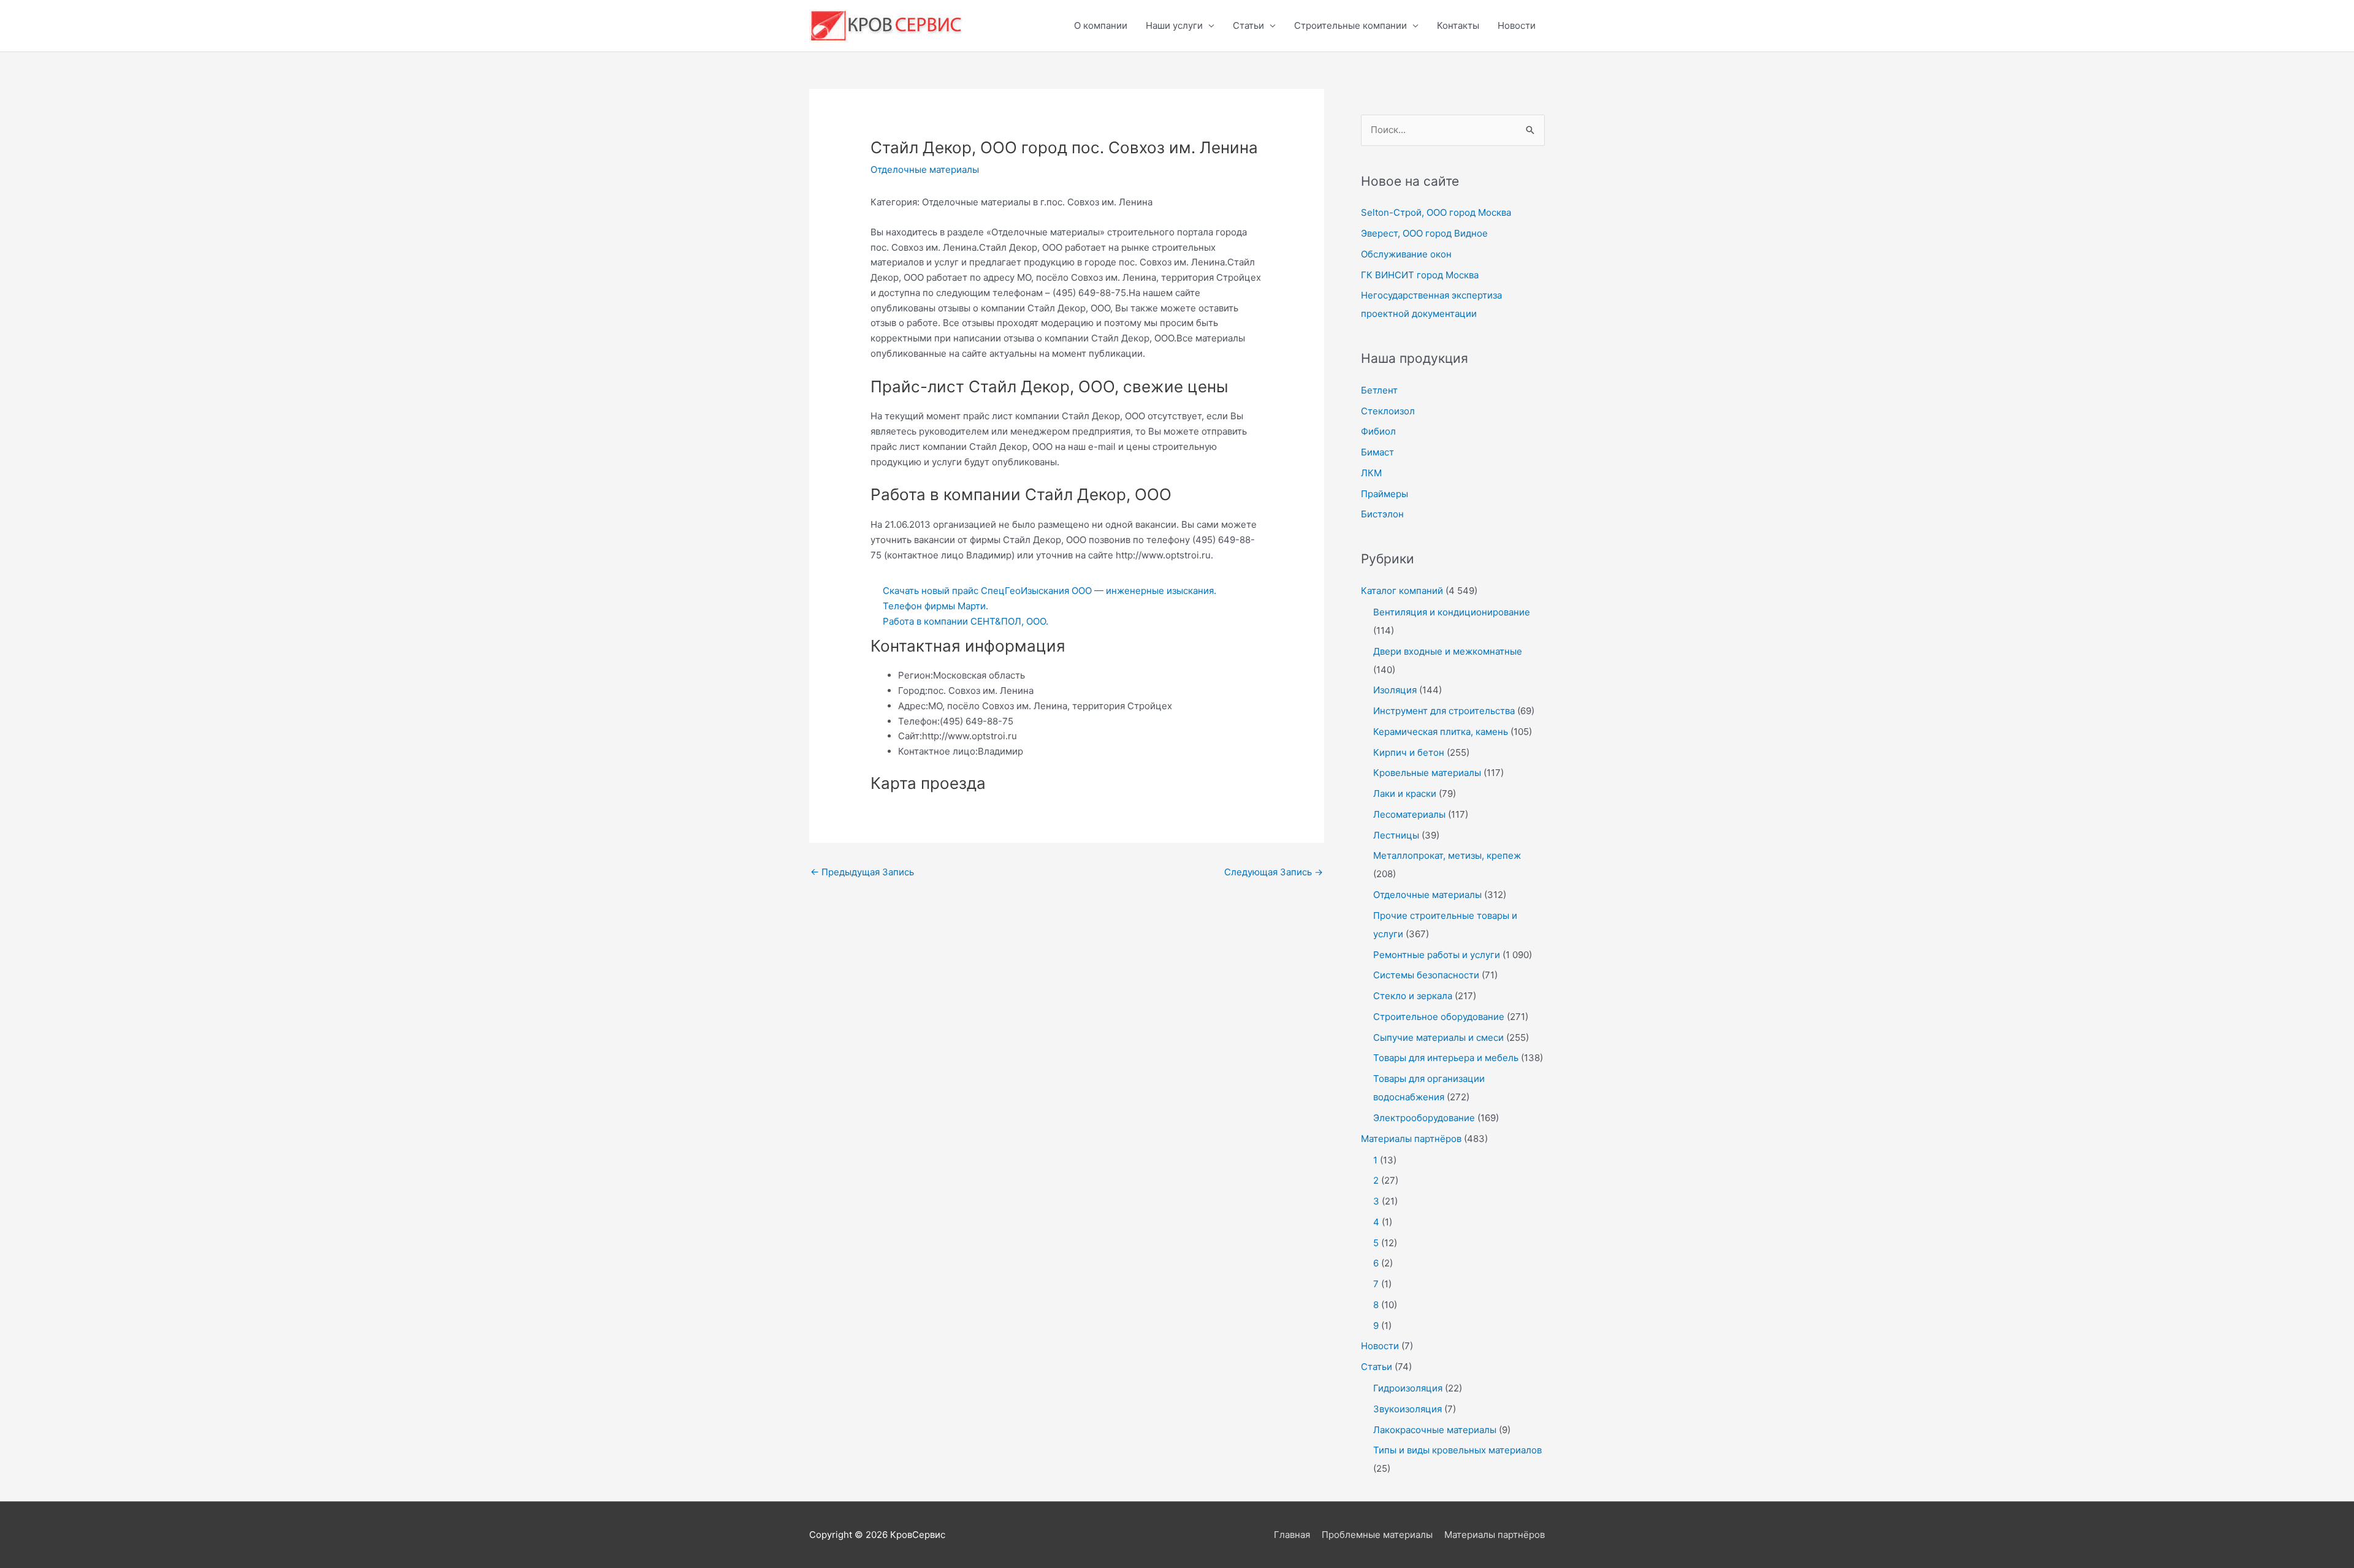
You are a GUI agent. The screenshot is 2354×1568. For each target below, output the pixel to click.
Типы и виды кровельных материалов (1457, 1450)
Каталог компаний (1402, 591)
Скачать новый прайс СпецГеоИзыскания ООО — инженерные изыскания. (1049, 591)
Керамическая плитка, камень (1441, 732)
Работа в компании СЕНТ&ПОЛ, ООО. (966, 621)
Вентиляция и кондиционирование (1452, 612)
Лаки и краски (1405, 794)
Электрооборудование (1424, 1118)
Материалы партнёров (1411, 1139)
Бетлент (1379, 390)
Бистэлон (1382, 514)
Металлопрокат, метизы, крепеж (1447, 855)
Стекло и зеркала (1413, 996)
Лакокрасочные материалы (1435, 1430)
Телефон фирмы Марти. (935, 606)
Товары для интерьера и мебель (1446, 1058)
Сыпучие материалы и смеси (1438, 1037)
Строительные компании (1350, 25)
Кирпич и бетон (1409, 752)
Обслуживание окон (1406, 254)
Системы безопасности (1426, 975)
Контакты (1458, 25)
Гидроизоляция (1408, 1388)
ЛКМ (1371, 473)
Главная (1292, 1535)
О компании (1101, 25)
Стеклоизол (1388, 411)
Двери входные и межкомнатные (1448, 651)
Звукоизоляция (1407, 1409)
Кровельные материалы (1427, 773)
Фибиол (1378, 431)
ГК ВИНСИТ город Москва (1420, 275)
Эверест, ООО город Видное (1424, 233)
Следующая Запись (1274, 872)
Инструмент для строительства (1444, 711)
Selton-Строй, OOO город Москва (1436, 212)
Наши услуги (1174, 25)
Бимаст (1377, 452)
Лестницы (1396, 835)
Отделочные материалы (925, 169)
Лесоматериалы (1409, 814)
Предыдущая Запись (862, 872)
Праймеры (1385, 494)
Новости (1517, 25)
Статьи (1248, 25)
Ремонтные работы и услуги (1437, 955)
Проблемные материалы (1377, 1535)
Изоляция (1395, 690)
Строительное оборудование (1439, 1017)
